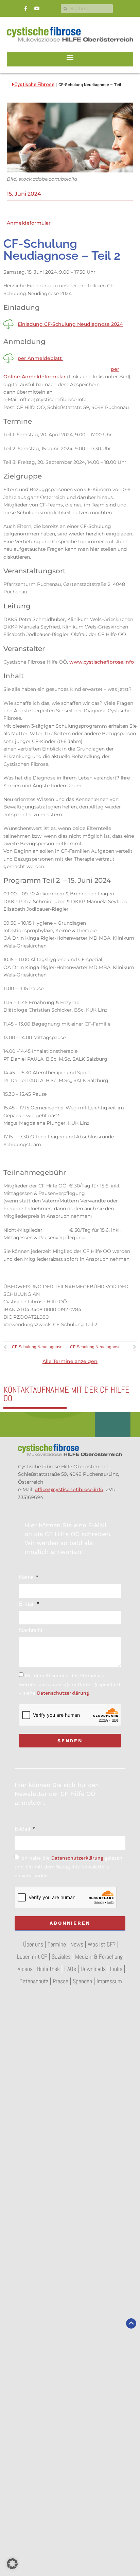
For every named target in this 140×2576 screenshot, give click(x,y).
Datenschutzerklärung (63, 1693)
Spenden (82, 1981)
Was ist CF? (102, 1944)
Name (27, 1577)
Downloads (93, 1969)
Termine (57, 1944)
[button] (70, 57)
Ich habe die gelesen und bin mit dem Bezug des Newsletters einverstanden (68, 1867)
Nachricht (31, 1631)
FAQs (70, 1969)
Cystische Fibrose (34, 85)
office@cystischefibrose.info (69, 1489)
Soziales (61, 1957)
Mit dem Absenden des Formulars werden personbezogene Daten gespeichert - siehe (70, 1684)
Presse (60, 1981)
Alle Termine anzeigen (70, 1361)
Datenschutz (34, 1981)
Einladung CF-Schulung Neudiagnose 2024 (70, 324)
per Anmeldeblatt (40, 358)
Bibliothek (48, 1969)
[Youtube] (37, 9)
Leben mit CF (32, 1957)
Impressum (109, 1981)
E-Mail (23, 1829)
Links (116, 1969)
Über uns (33, 1944)
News (77, 1944)
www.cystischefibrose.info (102, 662)
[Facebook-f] (26, 9)
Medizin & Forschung (99, 1957)
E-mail (28, 1604)
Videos (25, 1969)
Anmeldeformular (29, 223)
